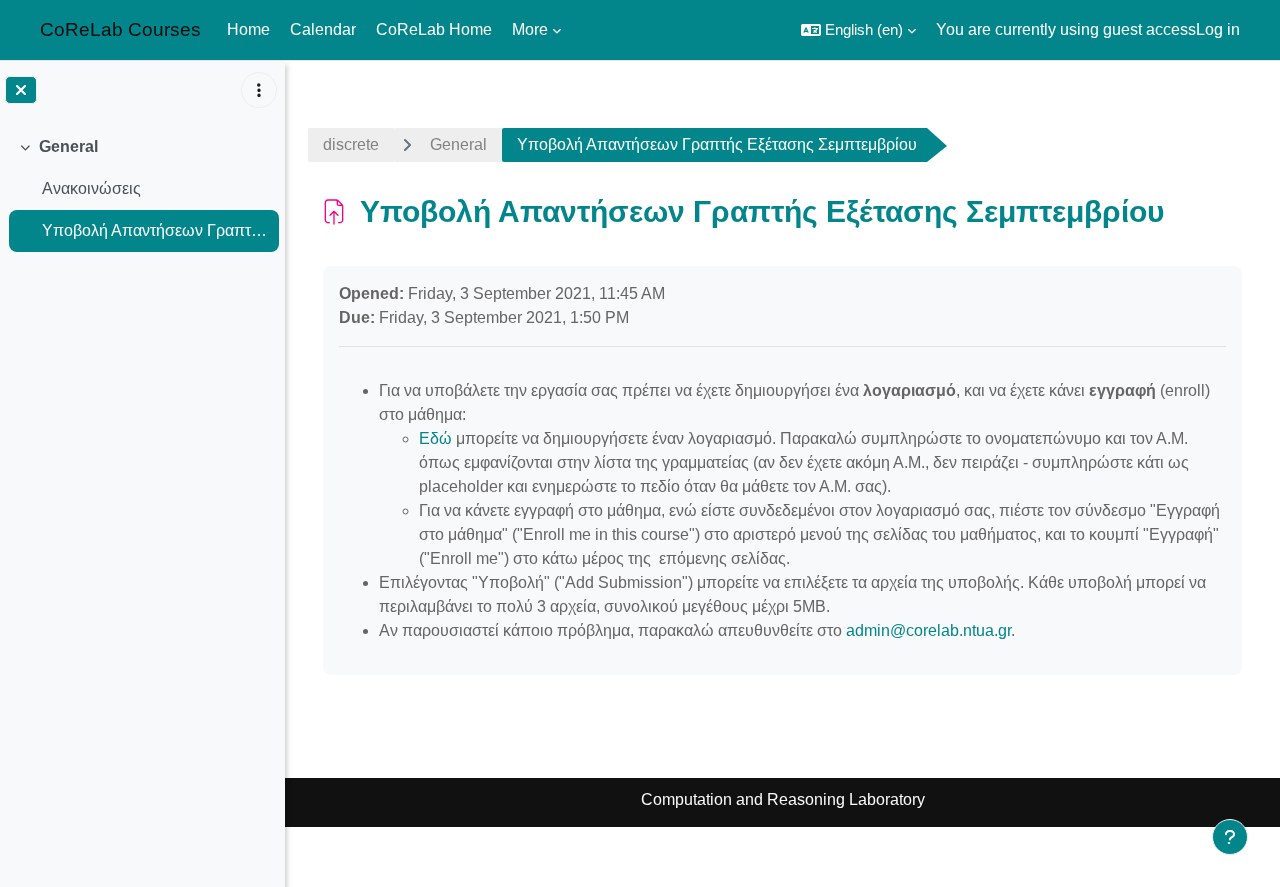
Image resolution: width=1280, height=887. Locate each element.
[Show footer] (1230, 837)
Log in (1218, 29)
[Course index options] (259, 90)
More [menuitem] (530, 29)
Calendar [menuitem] (323, 29)
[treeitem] (142, 189)
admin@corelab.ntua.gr (928, 630)
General (68, 146)
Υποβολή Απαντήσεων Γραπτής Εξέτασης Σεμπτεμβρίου (155, 230)
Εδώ (435, 438)
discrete (351, 144)
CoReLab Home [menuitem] (434, 29)
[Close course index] (21, 90)
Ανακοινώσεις (91, 188)
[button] (858, 30)
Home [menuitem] (248, 29)
